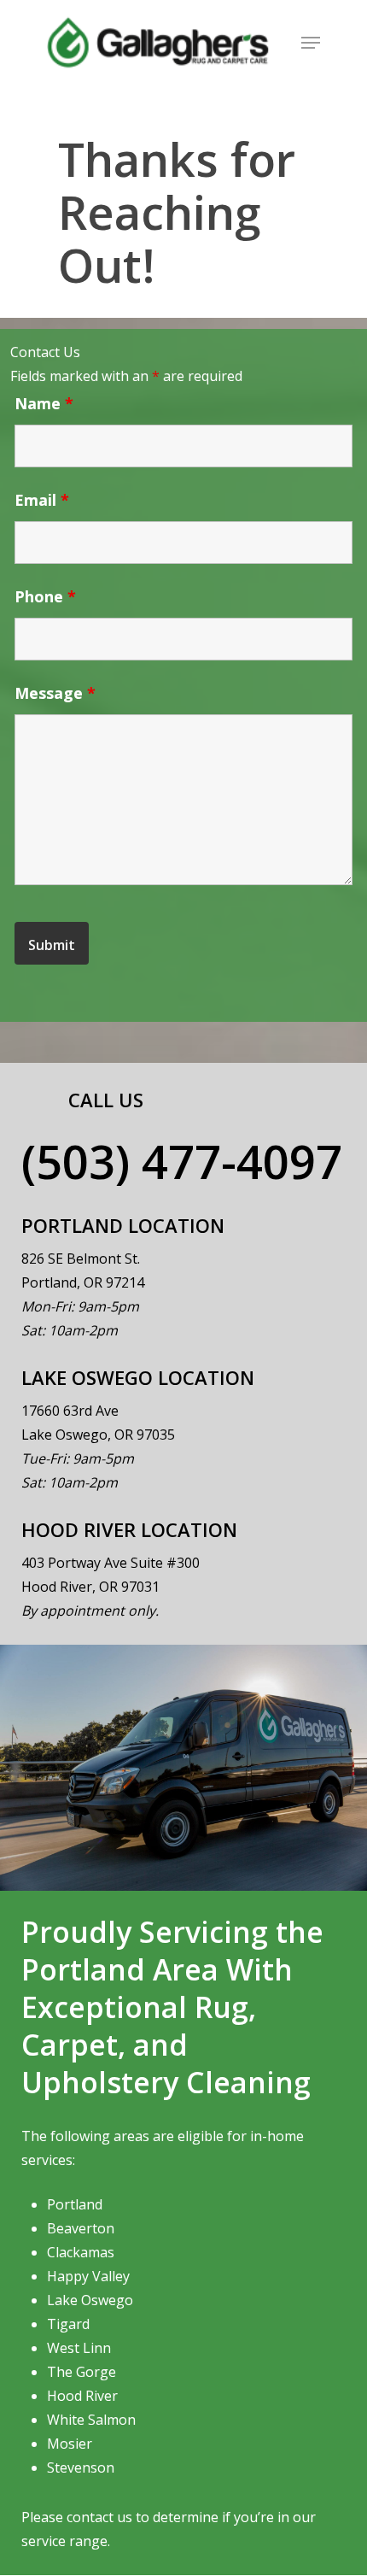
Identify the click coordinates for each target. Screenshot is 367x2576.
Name (44, 403)
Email (42, 500)
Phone (45, 596)
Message (55, 693)
